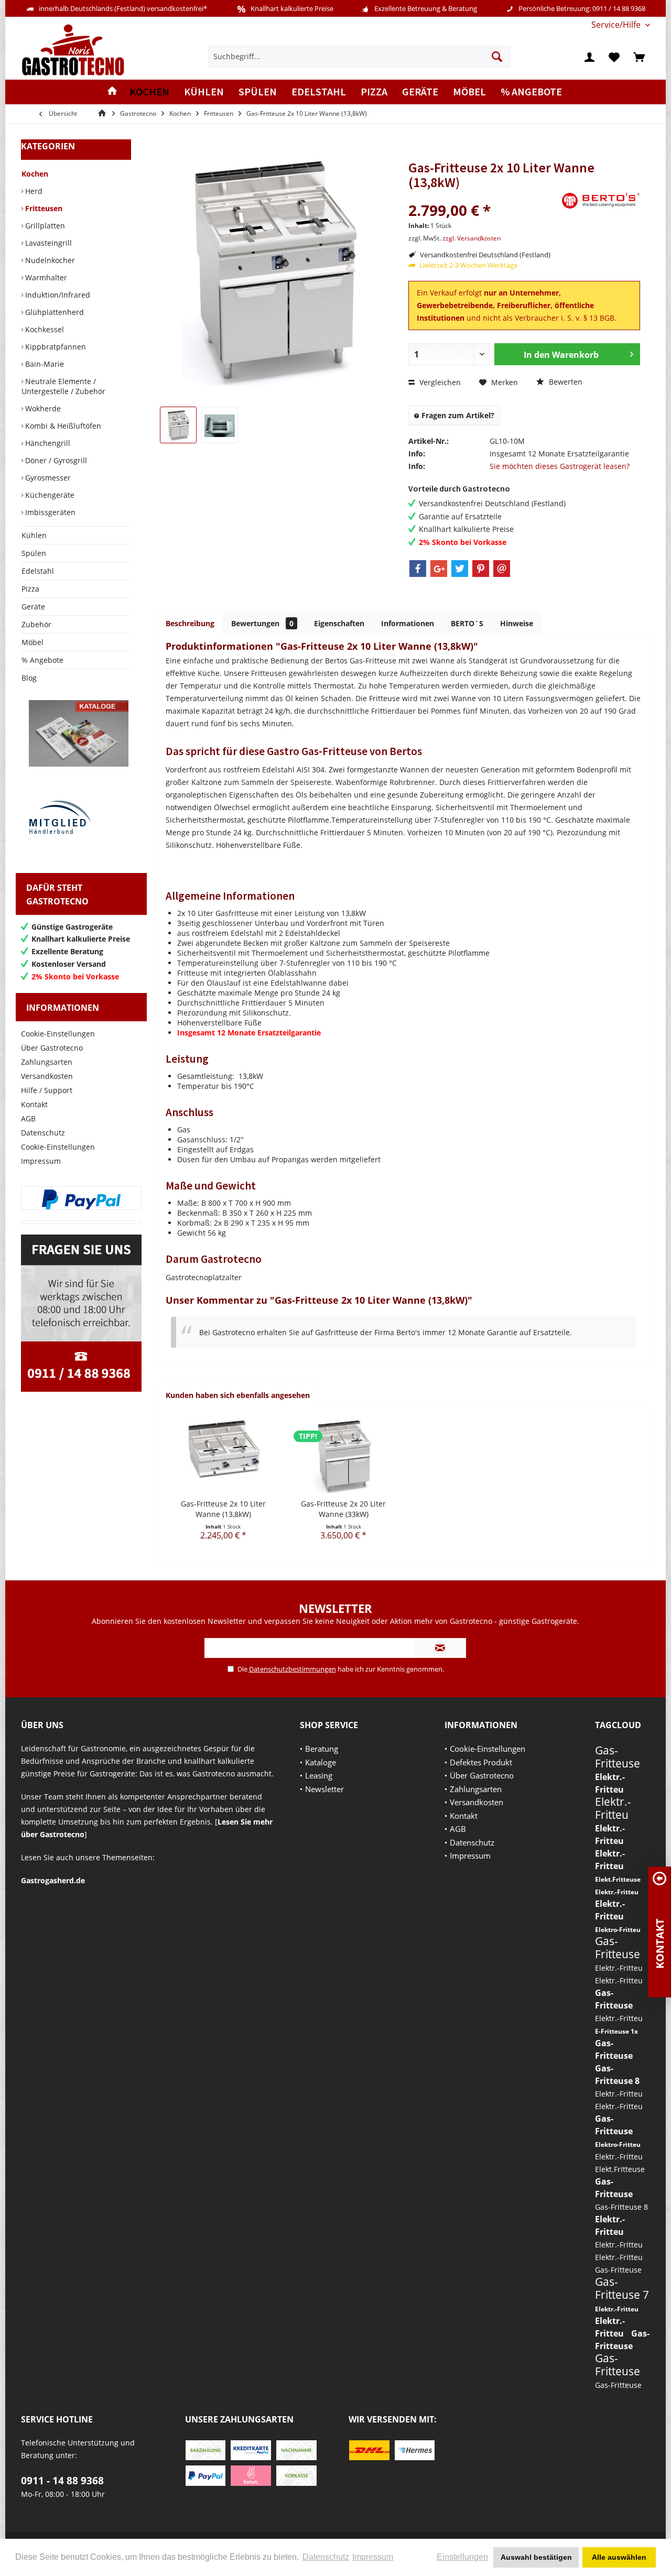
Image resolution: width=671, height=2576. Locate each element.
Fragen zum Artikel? (457, 415)
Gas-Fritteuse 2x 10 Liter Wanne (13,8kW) (223, 1509)
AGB (28, 1118)
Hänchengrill (47, 443)
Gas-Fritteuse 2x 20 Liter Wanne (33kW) (343, 1509)
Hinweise (517, 623)
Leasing (319, 1775)
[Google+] (439, 569)
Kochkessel (44, 329)
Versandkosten (47, 1076)
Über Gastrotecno (52, 1048)
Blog (29, 678)
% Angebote (42, 660)
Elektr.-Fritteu (613, 1808)
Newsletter (324, 1789)
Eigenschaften (339, 623)
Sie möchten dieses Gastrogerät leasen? (560, 466)
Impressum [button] (373, 2557)
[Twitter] (460, 569)
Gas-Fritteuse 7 (622, 2288)
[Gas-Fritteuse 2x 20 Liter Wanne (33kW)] (344, 1457)
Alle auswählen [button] (619, 2557)
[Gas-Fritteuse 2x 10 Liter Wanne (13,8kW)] (223, 1457)
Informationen (408, 623)
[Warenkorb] (639, 57)
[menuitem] (617, 25)
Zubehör (36, 624)
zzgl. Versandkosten (472, 238)
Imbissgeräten (49, 512)
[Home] (112, 92)
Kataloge (321, 1762)
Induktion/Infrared (57, 295)
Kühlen (34, 535)
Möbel (33, 642)
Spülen (34, 553)
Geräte (33, 607)
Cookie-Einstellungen (58, 1034)
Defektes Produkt (481, 1762)
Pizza (30, 589)
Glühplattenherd (53, 312)
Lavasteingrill (47, 243)
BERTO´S (467, 623)
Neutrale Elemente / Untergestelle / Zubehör (63, 386)
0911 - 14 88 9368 (62, 2481)
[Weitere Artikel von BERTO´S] (601, 201)
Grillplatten (44, 226)
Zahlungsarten (47, 1062)
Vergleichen (439, 382)
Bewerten (565, 382)
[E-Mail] (502, 569)
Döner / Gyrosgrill (55, 460)
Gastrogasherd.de (53, 1880)
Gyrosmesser (47, 478)
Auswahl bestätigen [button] (536, 2557)
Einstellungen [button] (462, 2557)
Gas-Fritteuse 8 (621, 2207)
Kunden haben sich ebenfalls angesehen (238, 1395)
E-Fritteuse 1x (616, 2031)
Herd (33, 191)
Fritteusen (43, 208)
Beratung (322, 1749)
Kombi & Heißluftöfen (62, 426)
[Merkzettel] (614, 57)
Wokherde (42, 408)
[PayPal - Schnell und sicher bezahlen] (81, 1199)
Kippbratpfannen (55, 347)
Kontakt (34, 1104)
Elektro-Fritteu (618, 1930)
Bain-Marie (44, 364)
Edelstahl (38, 571)
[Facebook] (418, 569)
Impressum (41, 1161)
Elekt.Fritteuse (618, 1879)
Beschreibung (190, 623)
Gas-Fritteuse (618, 1757)
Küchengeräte (49, 495)
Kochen (35, 174)
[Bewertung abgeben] (484, 196)
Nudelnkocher (49, 260)
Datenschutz (43, 1133)
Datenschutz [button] (326, 2557)
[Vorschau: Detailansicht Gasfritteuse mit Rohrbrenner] (220, 425)
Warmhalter (45, 277)
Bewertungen (262, 623)
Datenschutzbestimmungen (293, 1669)
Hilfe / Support (47, 1090)
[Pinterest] (481, 569)
